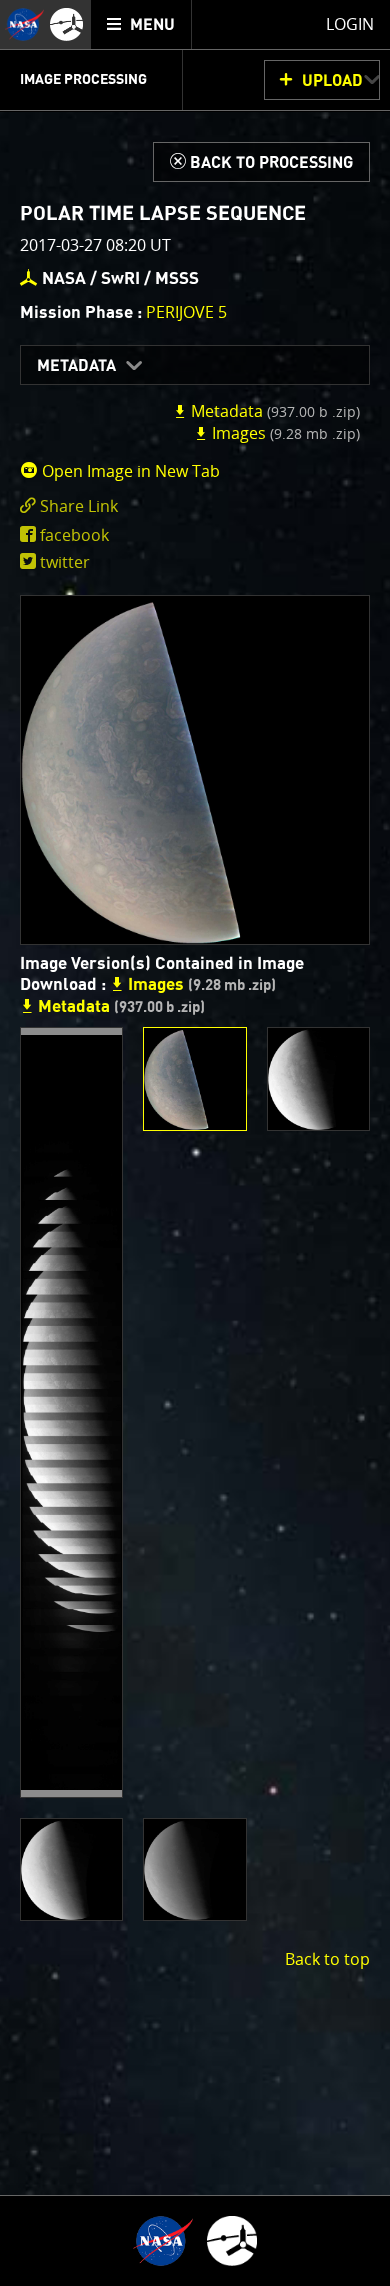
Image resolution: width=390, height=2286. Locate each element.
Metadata (76, 366)
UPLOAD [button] (332, 81)
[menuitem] (141, 24)
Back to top (327, 1959)
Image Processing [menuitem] (83, 80)
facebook (74, 535)
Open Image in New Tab (129, 471)
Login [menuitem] (350, 24)
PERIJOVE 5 (186, 312)
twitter (65, 562)
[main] (195, 1143)
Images (284, 433)
